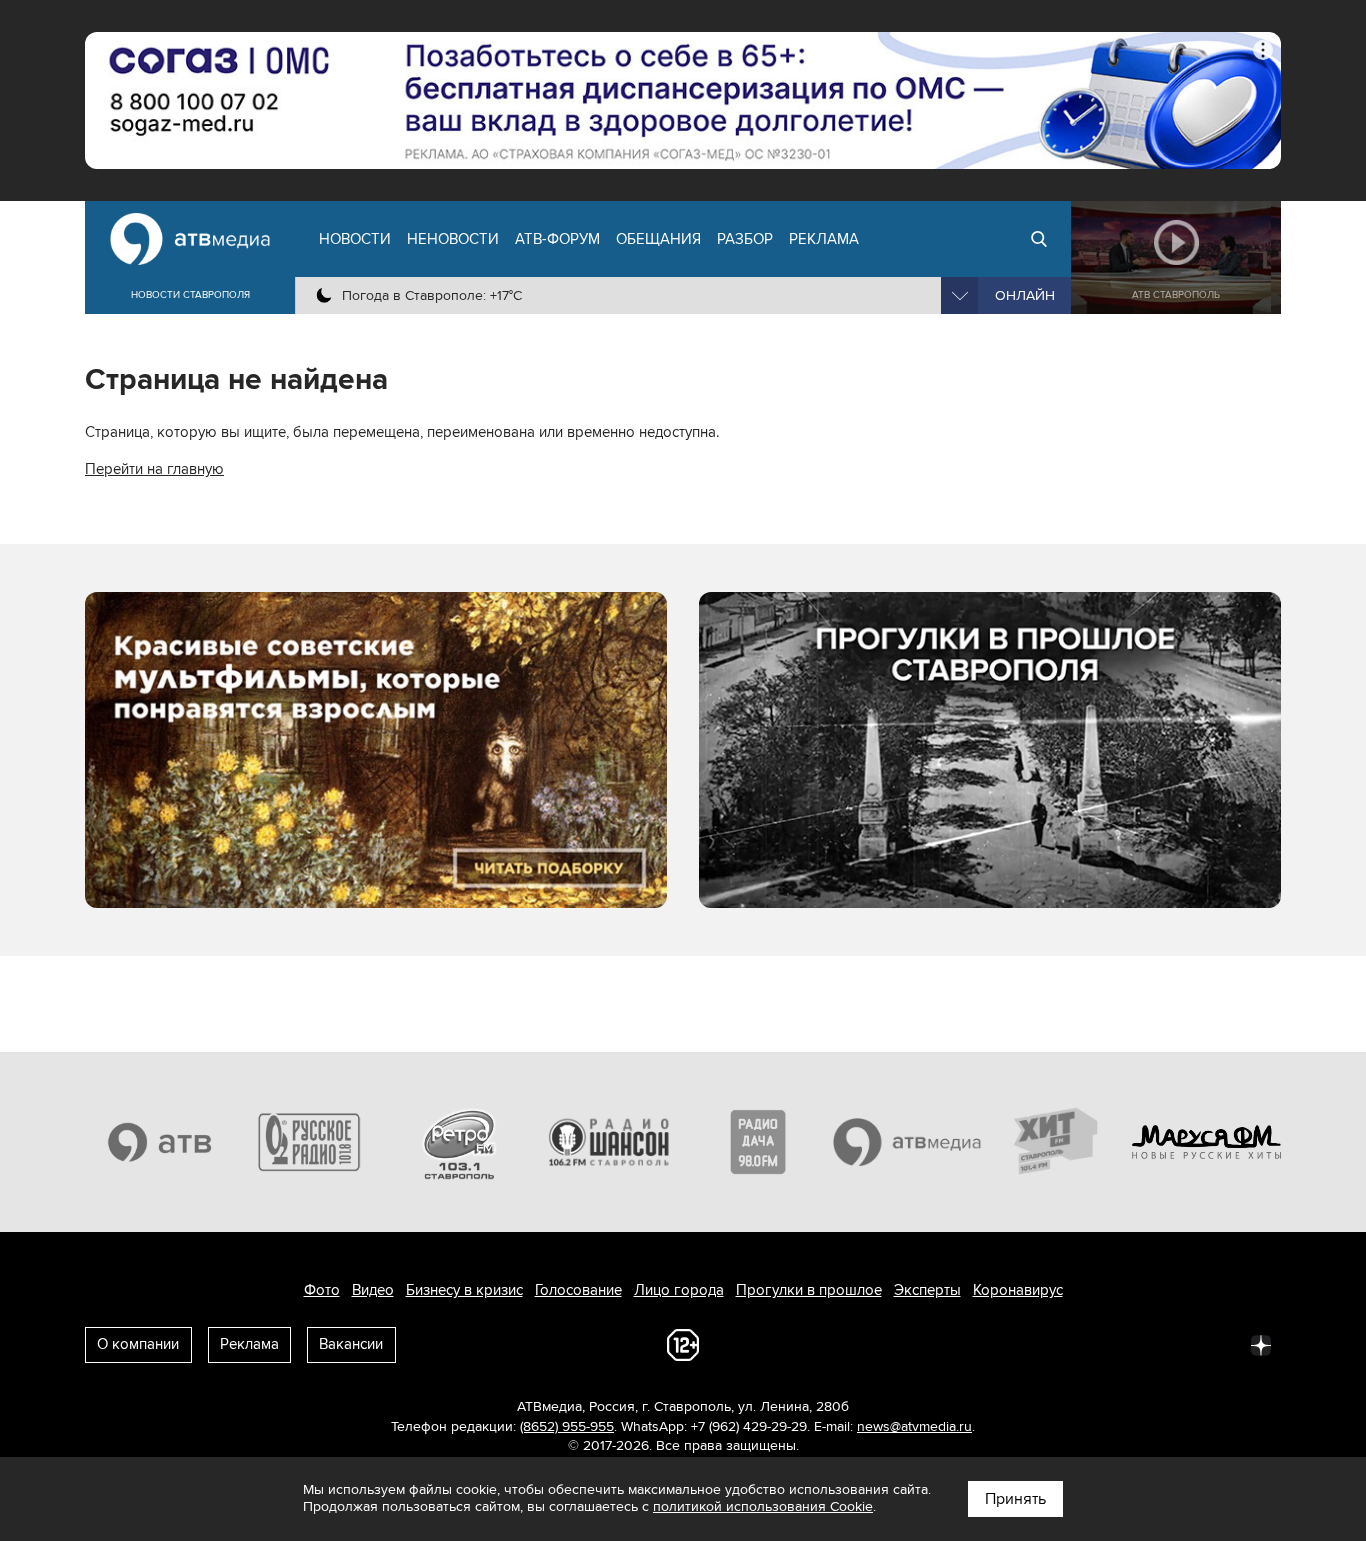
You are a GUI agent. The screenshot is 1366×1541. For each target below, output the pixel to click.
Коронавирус (1018, 1290)
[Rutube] (1217, 1344)
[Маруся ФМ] (1207, 1142)
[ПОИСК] (1039, 239)
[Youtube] (1173, 1344)
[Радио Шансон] (609, 1142)
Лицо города (679, 1290)
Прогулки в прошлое (809, 1290)
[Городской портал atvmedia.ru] (908, 1142)
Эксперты (927, 1290)
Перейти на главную (154, 469)
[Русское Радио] (310, 1142)
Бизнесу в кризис (464, 1290)
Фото (322, 1290)
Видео (373, 1290)
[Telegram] (1041, 1344)
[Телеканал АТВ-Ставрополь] (160, 1142)
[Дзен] (1261, 1344)
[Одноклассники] (1085, 1344)
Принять (1015, 1499)
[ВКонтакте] (997, 1344)
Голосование (578, 1290)
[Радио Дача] (758, 1142)
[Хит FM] (1057, 1142)
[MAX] (1129, 1344)
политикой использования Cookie (763, 1506)
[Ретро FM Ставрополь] (459, 1142)
